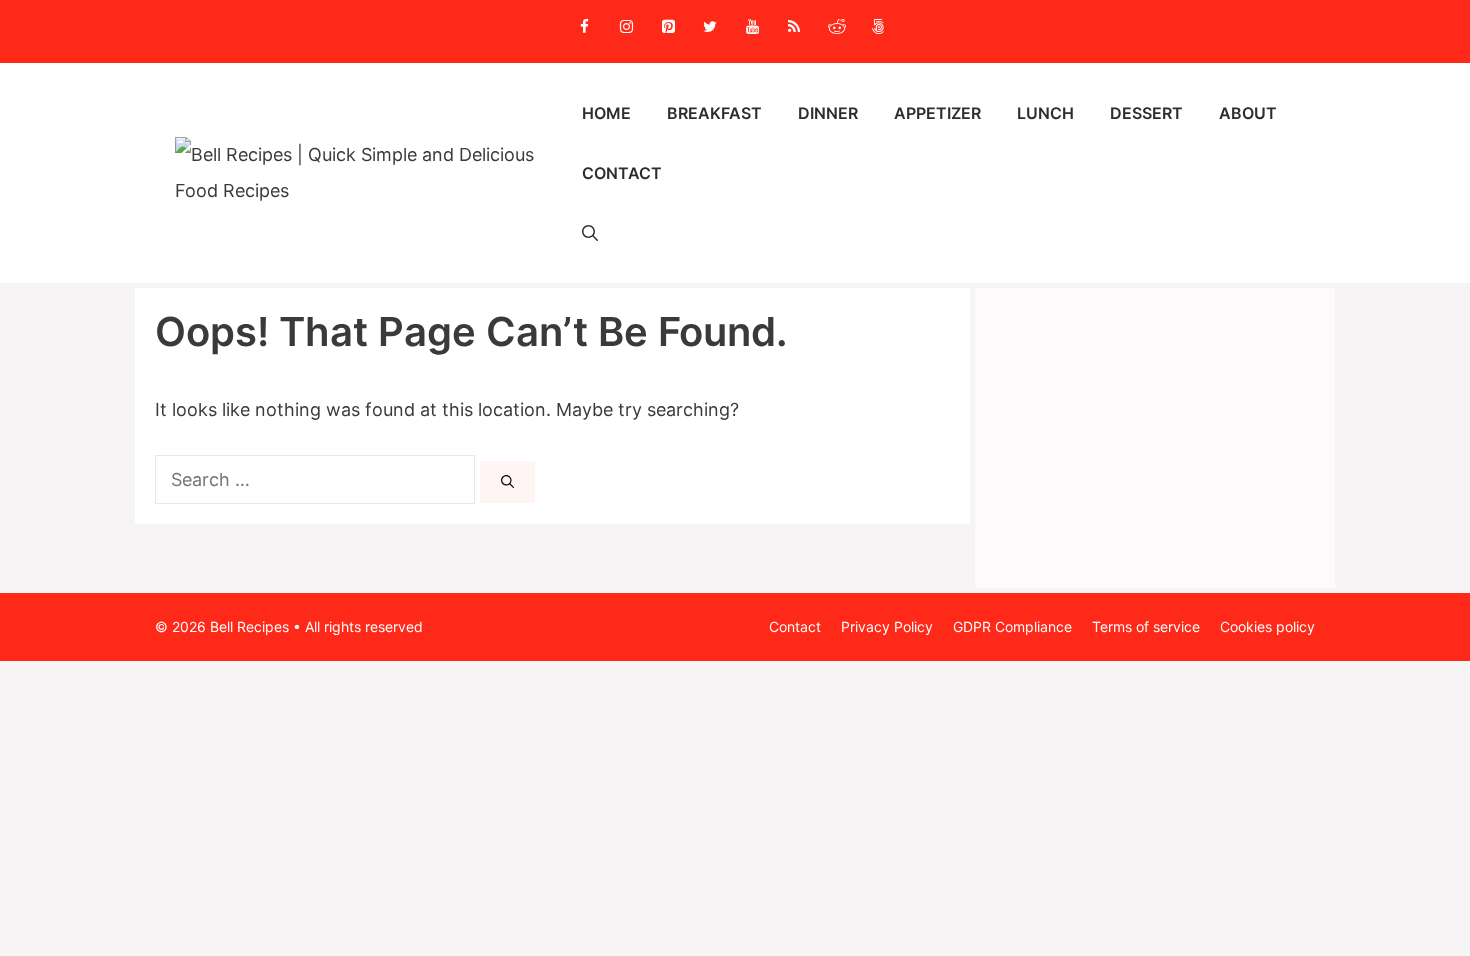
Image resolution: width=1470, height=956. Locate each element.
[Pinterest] (668, 27)
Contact (622, 173)
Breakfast (714, 113)
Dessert (1146, 113)
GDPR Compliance (1012, 626)
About (1248, 113)
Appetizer (937, 113)
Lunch (1045, 113)
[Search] (507, 482)
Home (606, 113)
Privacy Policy (887, 626)
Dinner (828, 113)
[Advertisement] (1155, 438)
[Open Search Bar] (590, 233)
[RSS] (794, 27)
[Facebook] (584, 27)
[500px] (878, 27)
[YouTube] (752, 27)
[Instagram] (626, 27)
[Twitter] (710, 27)
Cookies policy (1267, 626)
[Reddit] (836, 27)
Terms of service (1146, 626)
